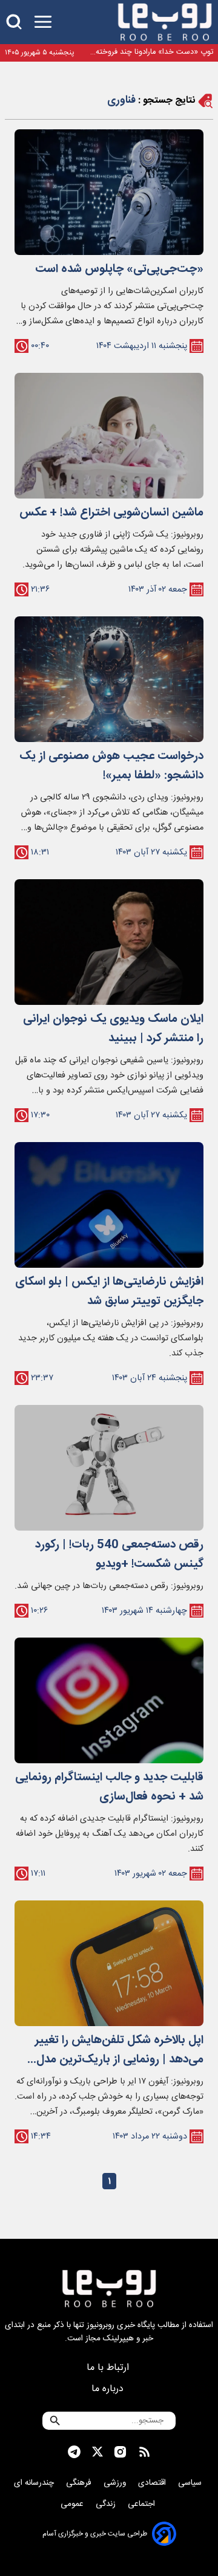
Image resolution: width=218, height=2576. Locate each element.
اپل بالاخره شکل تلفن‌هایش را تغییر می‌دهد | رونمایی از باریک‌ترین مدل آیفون (119, 2050)
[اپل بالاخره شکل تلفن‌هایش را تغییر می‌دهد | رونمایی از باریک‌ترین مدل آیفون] (109, 1963)
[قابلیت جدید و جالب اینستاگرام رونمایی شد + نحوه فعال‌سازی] (109, 1700)
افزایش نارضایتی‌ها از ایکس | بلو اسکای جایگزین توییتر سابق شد (109, 1292)
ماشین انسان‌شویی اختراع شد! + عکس (111, 513)
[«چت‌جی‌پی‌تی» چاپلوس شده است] (109, 192)
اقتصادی (153, 2483)
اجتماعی (143, 2504)
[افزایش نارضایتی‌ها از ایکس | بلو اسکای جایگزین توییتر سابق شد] (109, 1205)
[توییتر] (97, 2452)
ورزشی (116, 2483)
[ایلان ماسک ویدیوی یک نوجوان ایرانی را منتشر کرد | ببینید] (109, 942)
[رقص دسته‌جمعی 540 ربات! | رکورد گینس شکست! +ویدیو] (109, 1468)
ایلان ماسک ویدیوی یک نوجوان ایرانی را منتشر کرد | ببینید (113, 1029)
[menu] (43, 22)
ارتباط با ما (109, 2368)
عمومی (73, 2504)
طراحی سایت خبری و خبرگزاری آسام (95, 2534)
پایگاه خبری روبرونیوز (121, 2325)
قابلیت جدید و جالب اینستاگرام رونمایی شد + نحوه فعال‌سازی (109, 1787)
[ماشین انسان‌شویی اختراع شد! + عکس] (109, 436)
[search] (14, 22)
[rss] (144, 2452)
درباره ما (109, 2389)
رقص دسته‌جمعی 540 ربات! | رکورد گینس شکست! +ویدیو (119, 1555)
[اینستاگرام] (120, 2452)
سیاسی (191, 2483)
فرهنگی (80, 2483)
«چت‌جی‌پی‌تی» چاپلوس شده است (119, 270)
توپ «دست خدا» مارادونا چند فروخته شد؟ (154, 52)
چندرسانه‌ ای (35, 2483)
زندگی (107, 2504)
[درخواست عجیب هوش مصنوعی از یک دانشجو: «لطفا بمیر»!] (109, 679)
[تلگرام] (74, 2452)
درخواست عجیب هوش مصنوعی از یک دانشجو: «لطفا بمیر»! (111, 766)
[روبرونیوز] (165, 22)
